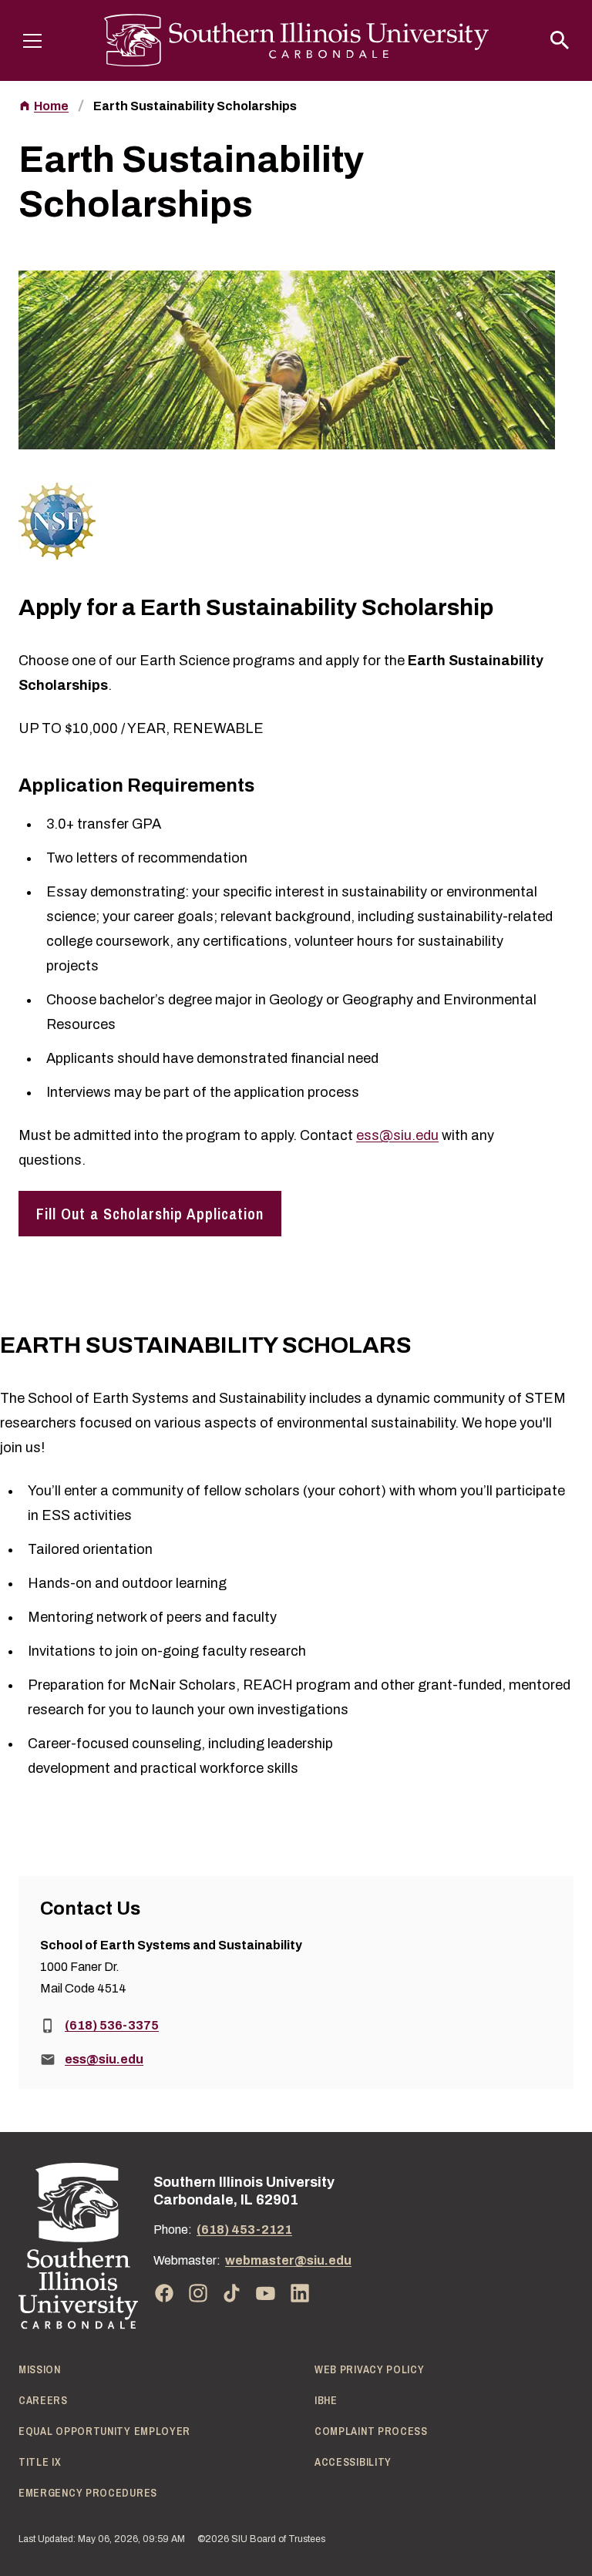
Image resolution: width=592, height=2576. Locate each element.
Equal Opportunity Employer (104, 2431)
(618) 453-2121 (244, 2230)
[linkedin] (300, 2293)
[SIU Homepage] (296, 40)
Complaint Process (371, 2431)
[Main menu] (32, 40)
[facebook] (164, 2293)
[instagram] (198, 2293)
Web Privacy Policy (370, 2369)
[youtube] (266, 2293)
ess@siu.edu (397, 1135)
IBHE (326, 2400)
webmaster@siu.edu (288, 2260)
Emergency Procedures (88, 2493)
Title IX (40, 2462)
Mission (40, 2369)
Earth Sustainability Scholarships (195, 106)
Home (51, 106)
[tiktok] (232, 2293)
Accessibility (353, 2462)
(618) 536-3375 (112, 2025)
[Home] (78, 2246)
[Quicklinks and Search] (560, 40)
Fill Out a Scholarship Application (150, 1214)
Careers (43, 2400)
